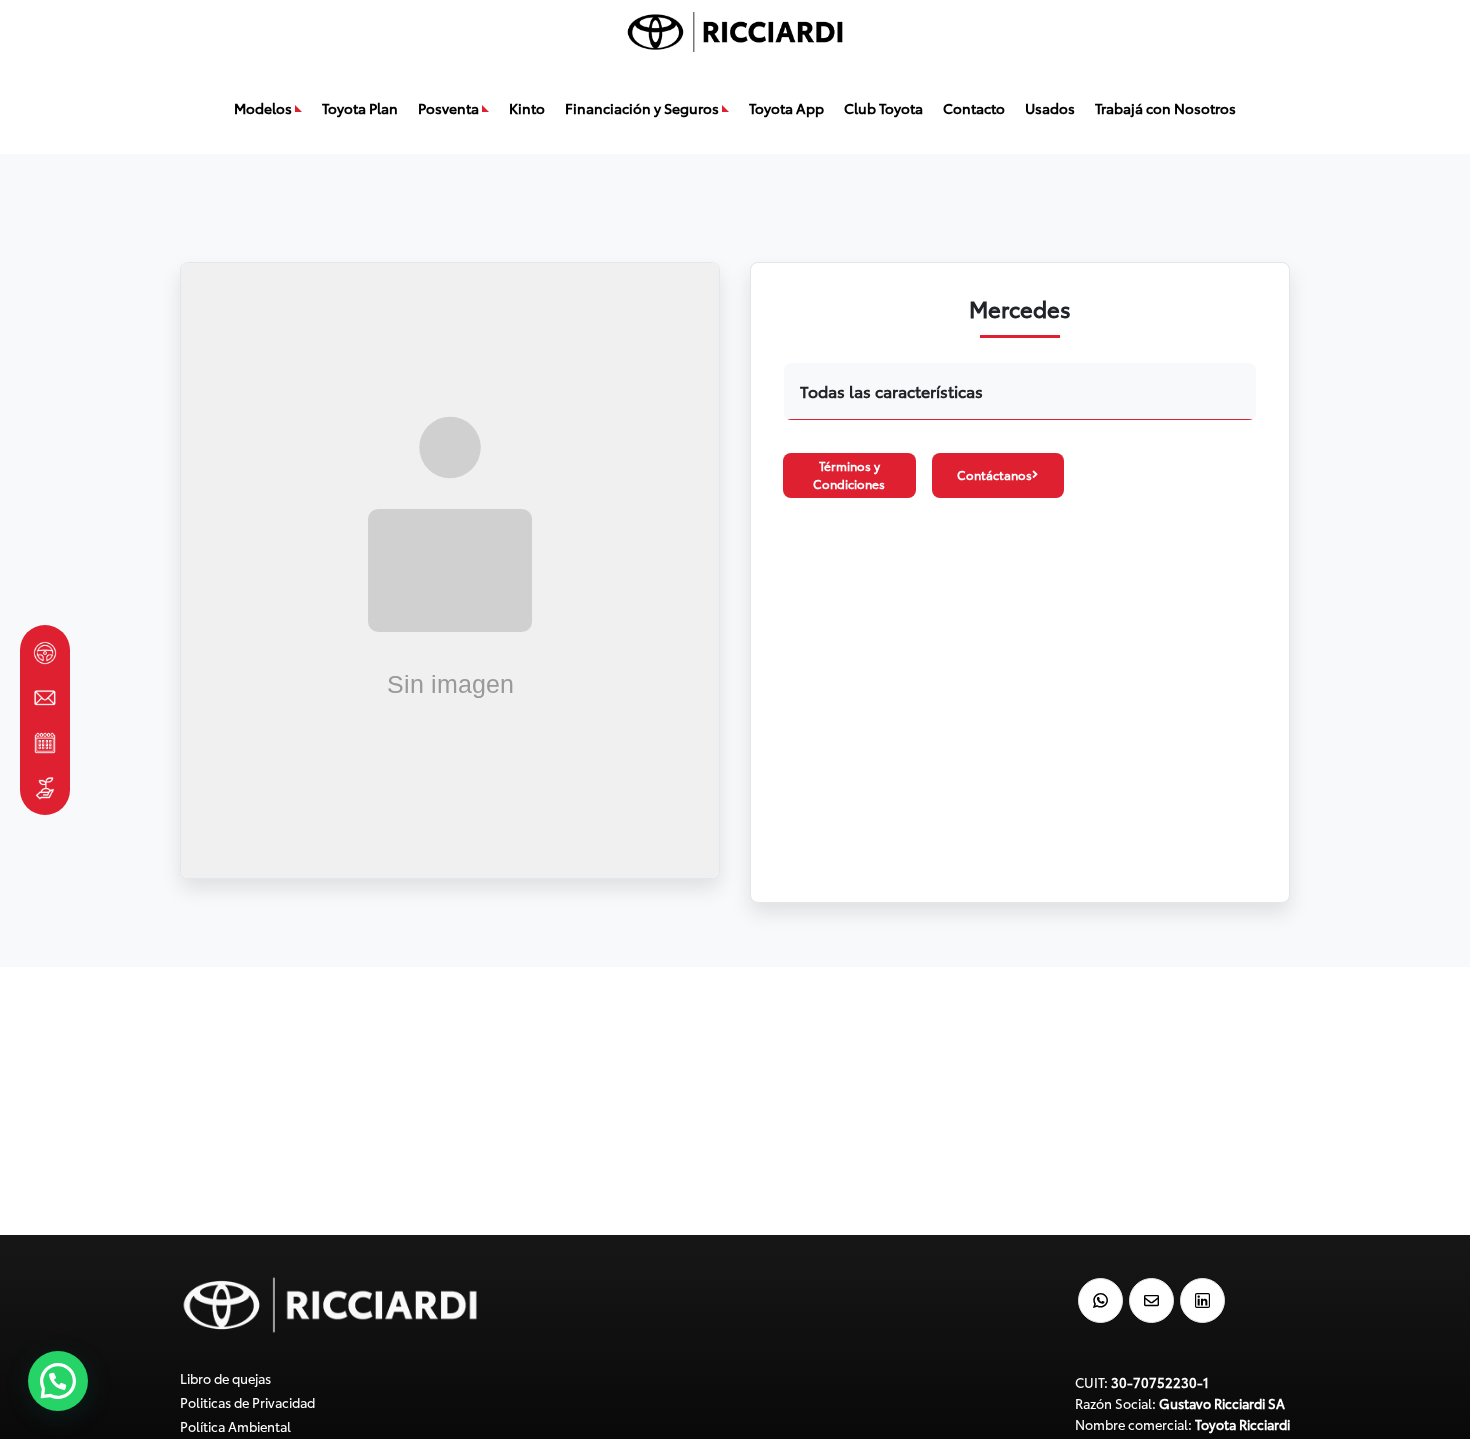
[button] (58, 1381)
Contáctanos (994, 474)
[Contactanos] (45, 697)
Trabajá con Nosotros (1165, 108)
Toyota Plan (360, 108)
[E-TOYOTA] (45, 652)
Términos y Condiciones (849, 474)
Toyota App (786, 108)
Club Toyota (883, 108)
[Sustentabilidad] (45, 787)
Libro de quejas (225, 1378)
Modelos (263, 108)
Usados (1050, 108)
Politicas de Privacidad (247, 1402)
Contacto (974, 108)
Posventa (448, 108)
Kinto (527, 108)
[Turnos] (45, 742)
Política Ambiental (235, 1426)
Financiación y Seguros (642, 108)
